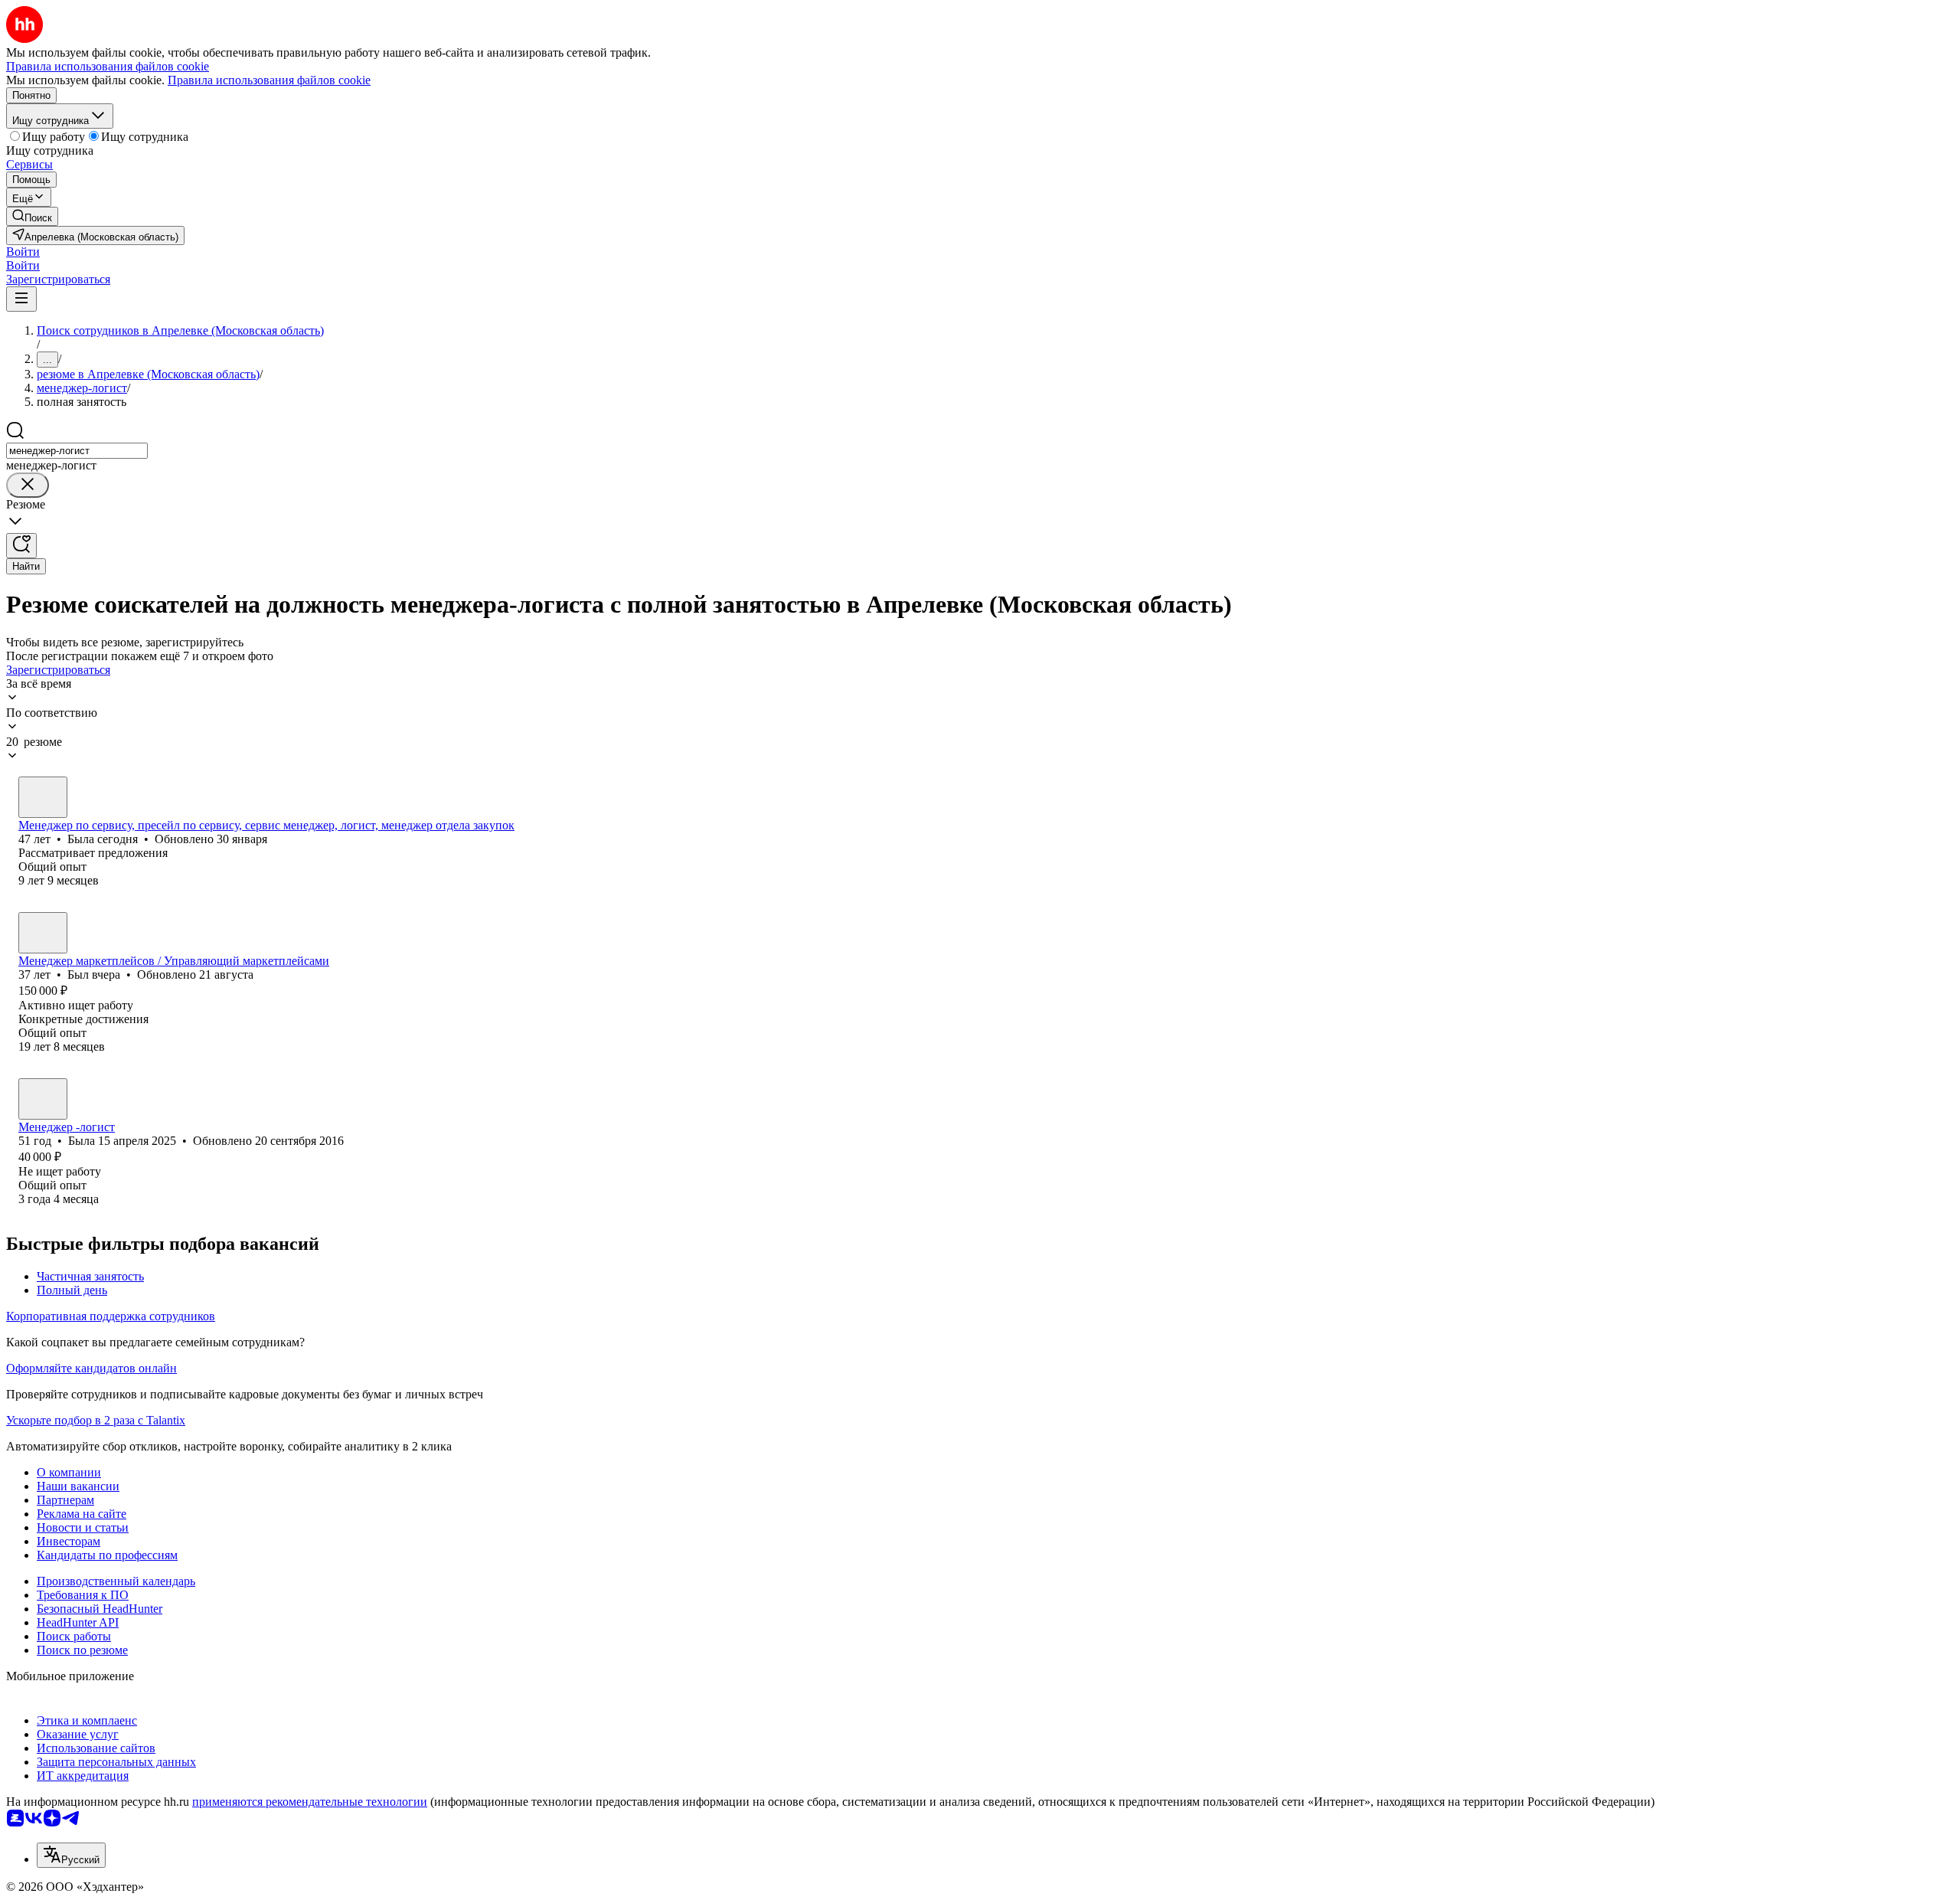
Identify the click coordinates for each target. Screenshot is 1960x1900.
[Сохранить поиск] (21, 546)
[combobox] (77, 451)
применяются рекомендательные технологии (310, 1802)
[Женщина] (43, 797)
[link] (32, 216)
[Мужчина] (43, 933)
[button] (23, 252)
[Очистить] (28, 485)
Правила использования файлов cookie (269, 80)
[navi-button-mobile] (21, 299)
